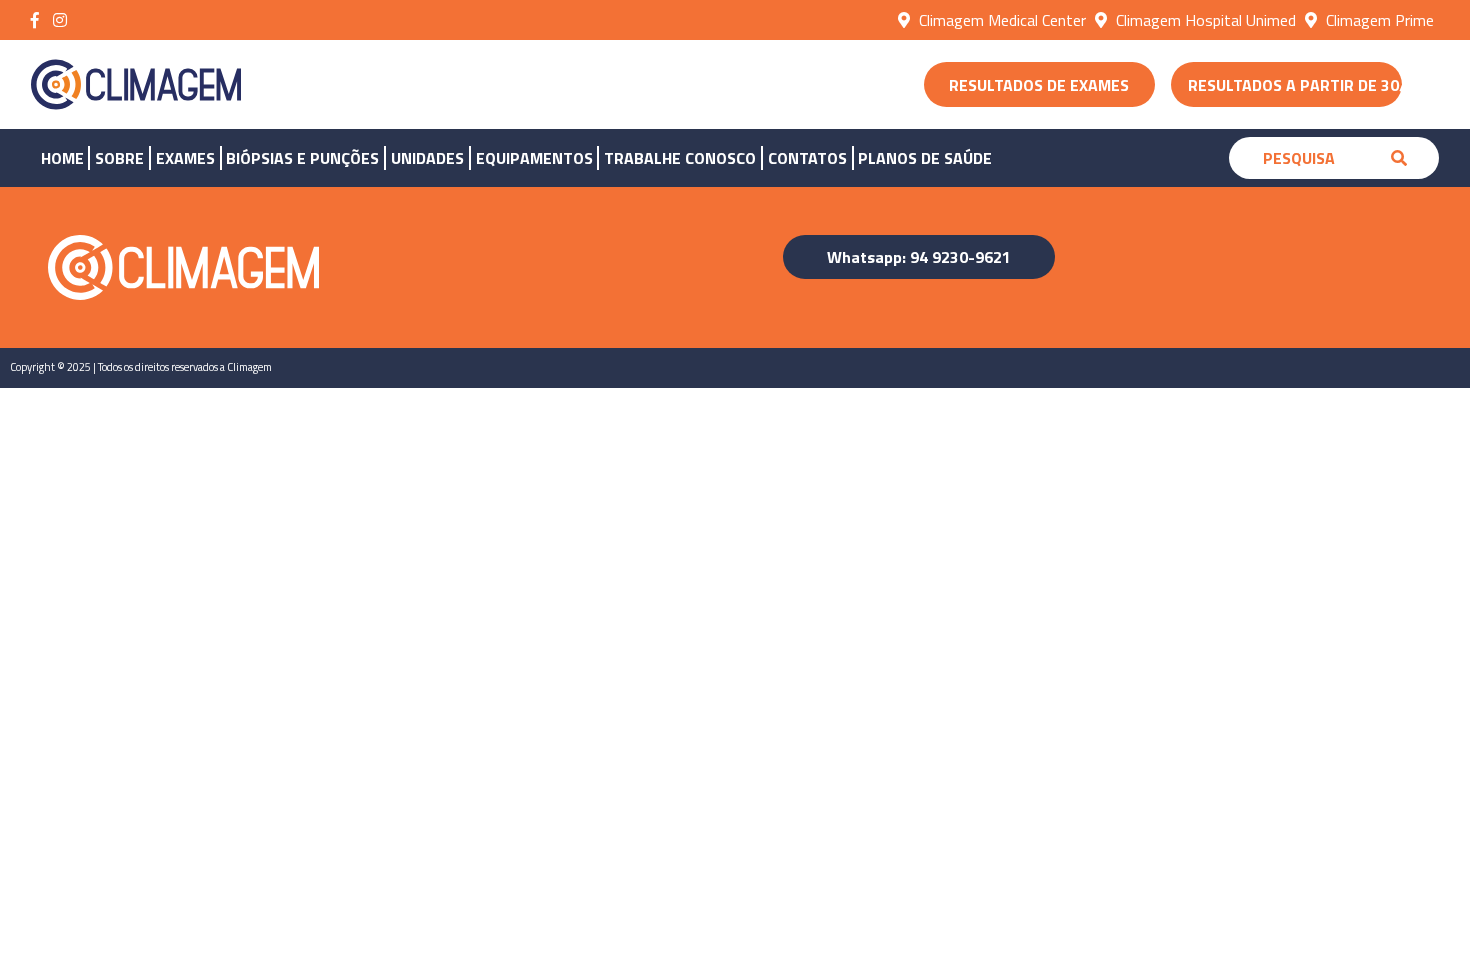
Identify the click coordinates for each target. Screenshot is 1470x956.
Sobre (119, 158)
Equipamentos (534, 158)
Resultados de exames (1039, 85)
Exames (185, 158)
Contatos (807, 158)
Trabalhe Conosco (680, 158)
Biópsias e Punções (302, 158)
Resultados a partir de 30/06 (1295, 85)
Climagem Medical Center (1000, 20)
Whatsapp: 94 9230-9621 (919, 257)
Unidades (427, 158)
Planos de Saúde (925, 158)
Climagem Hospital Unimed (1204, 20)
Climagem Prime (1378, 20)
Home (62, 158)
